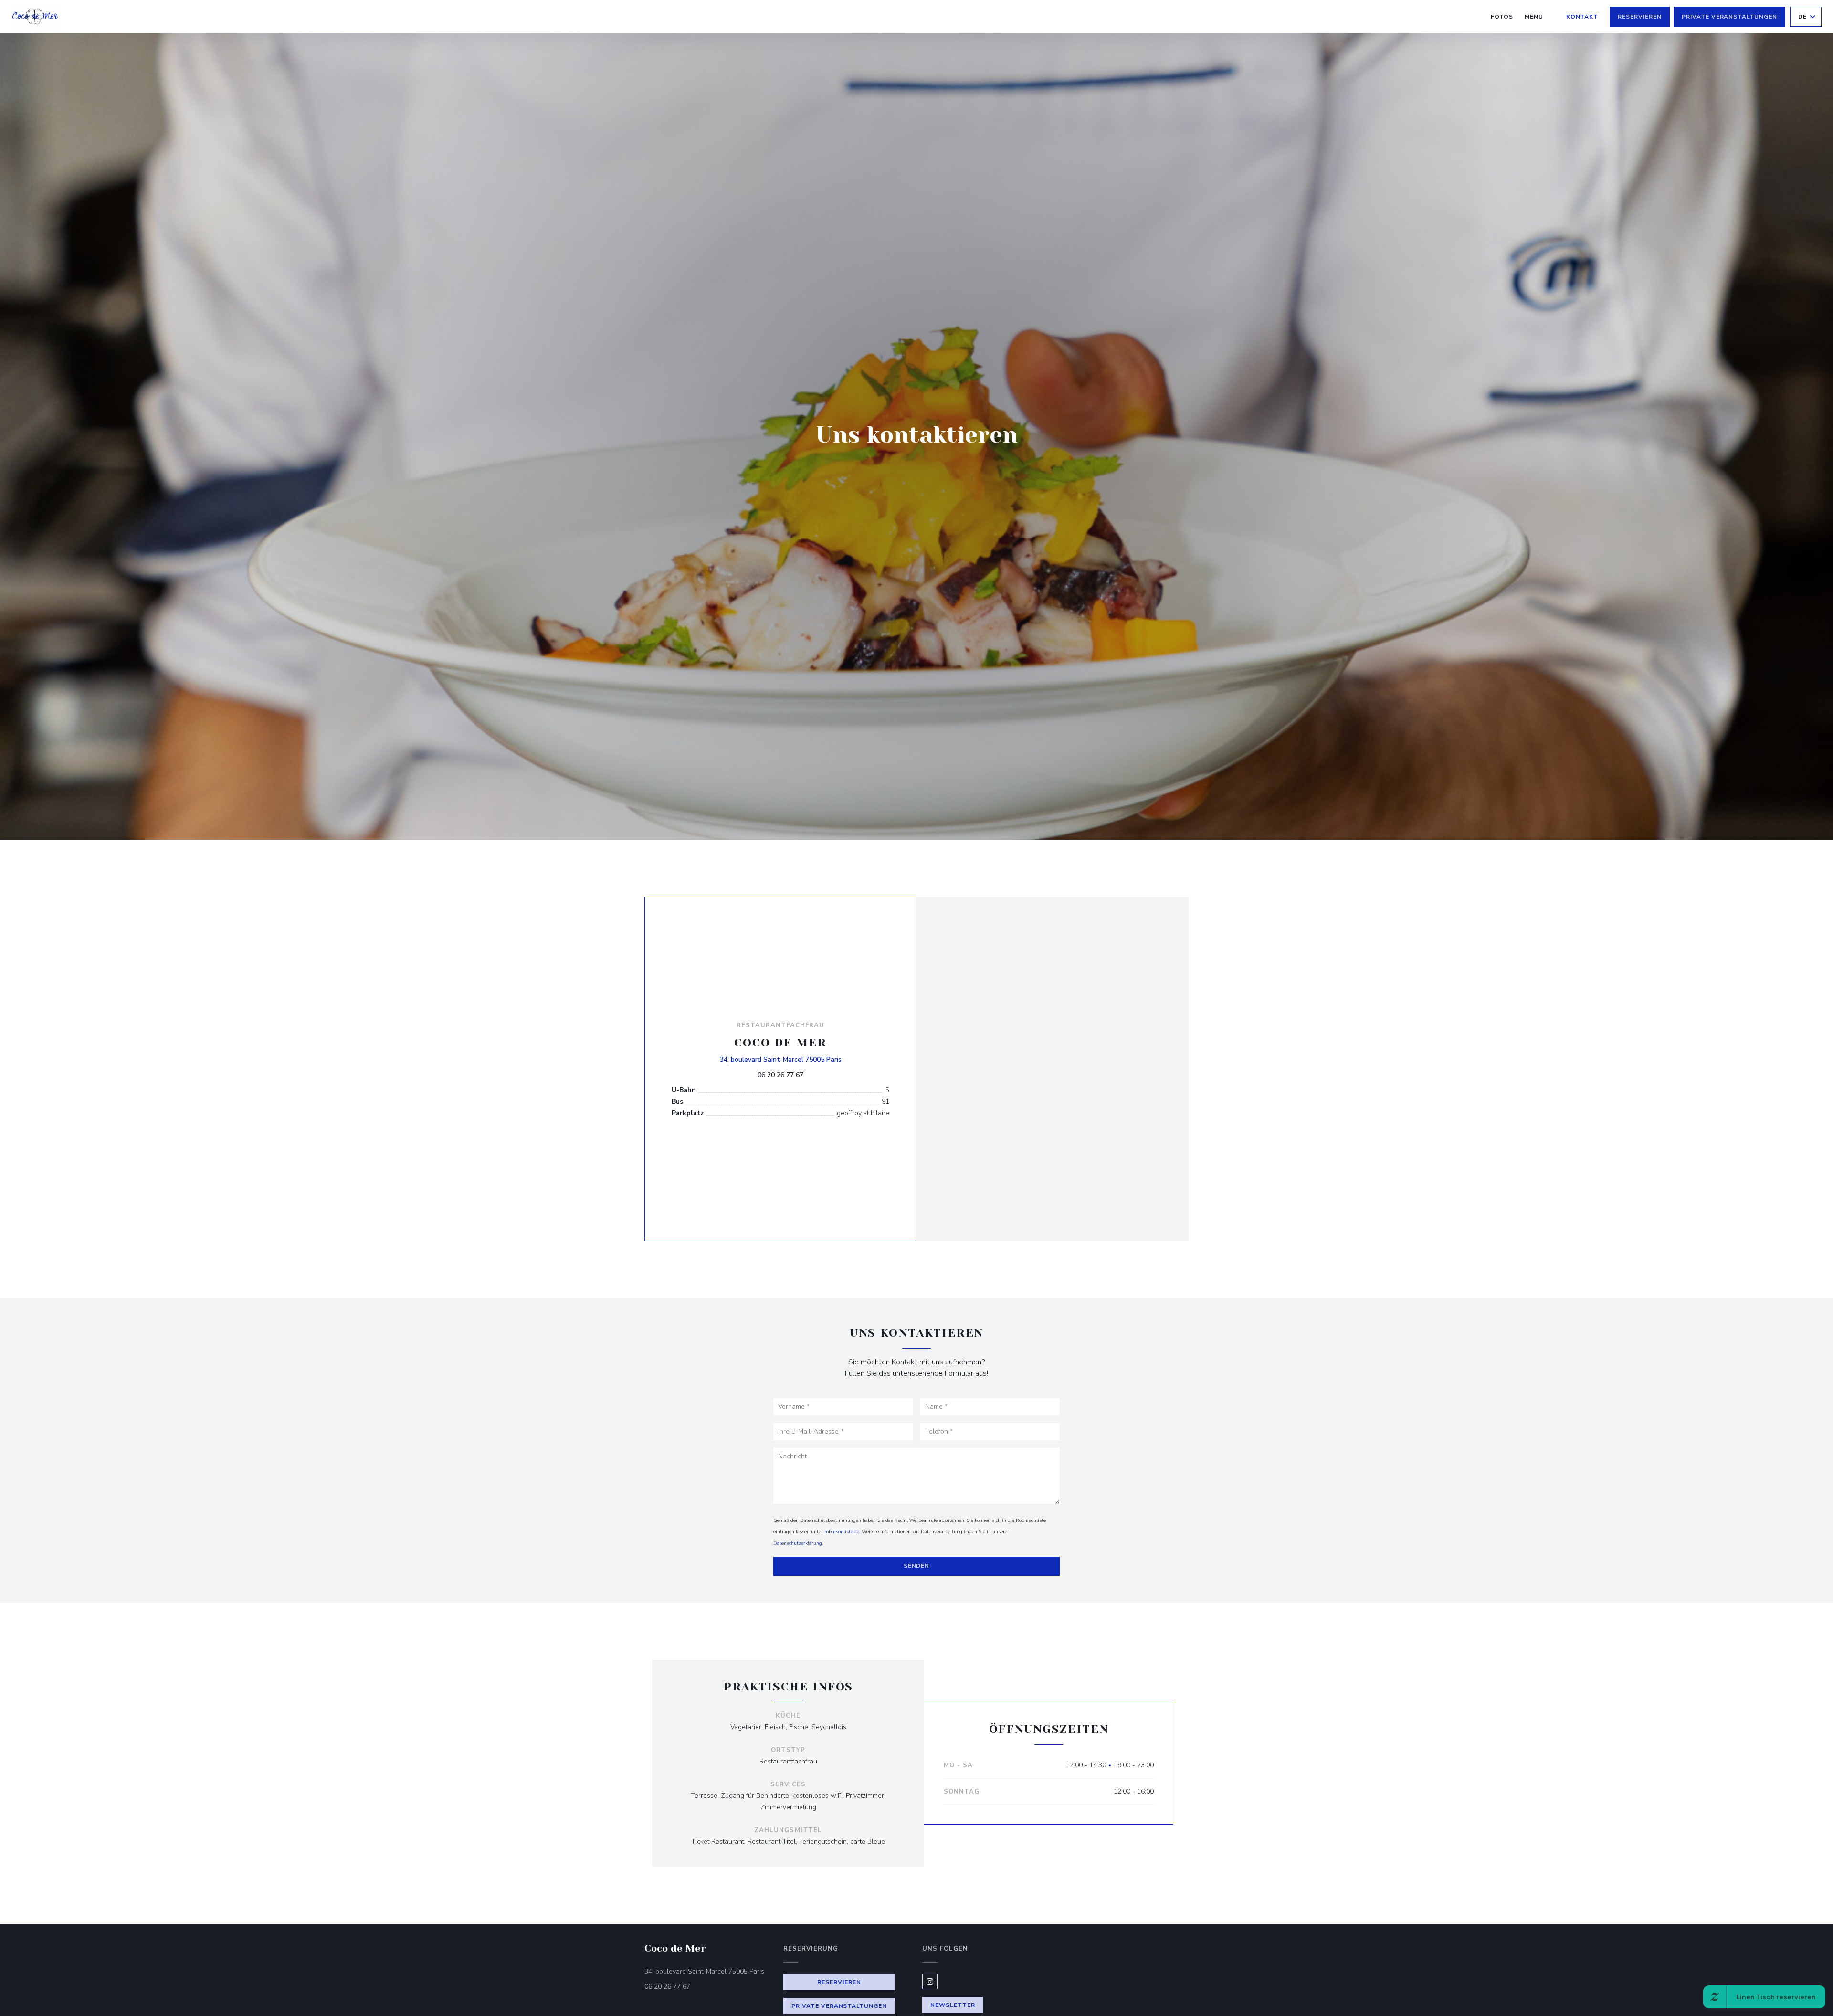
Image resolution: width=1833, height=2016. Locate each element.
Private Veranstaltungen (1729, 17)
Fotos (1502, 17)
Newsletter (953, 2005)
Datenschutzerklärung (798, 1543)
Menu (1534, 16)
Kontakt (1582, 17)
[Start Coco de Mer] (36, 17)
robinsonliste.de (842, 1532)
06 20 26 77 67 (780, 1075)
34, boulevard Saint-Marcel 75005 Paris (781, 1059)
